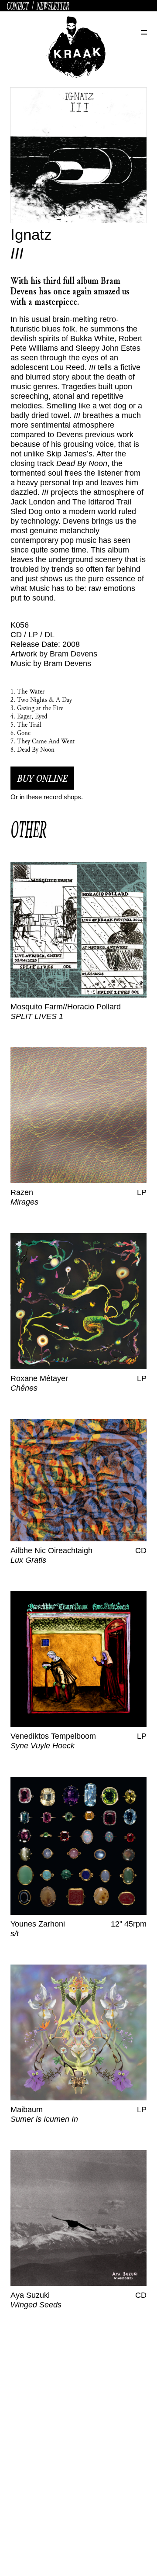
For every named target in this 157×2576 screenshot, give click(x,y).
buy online (42, 778)
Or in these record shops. (47, 797)
